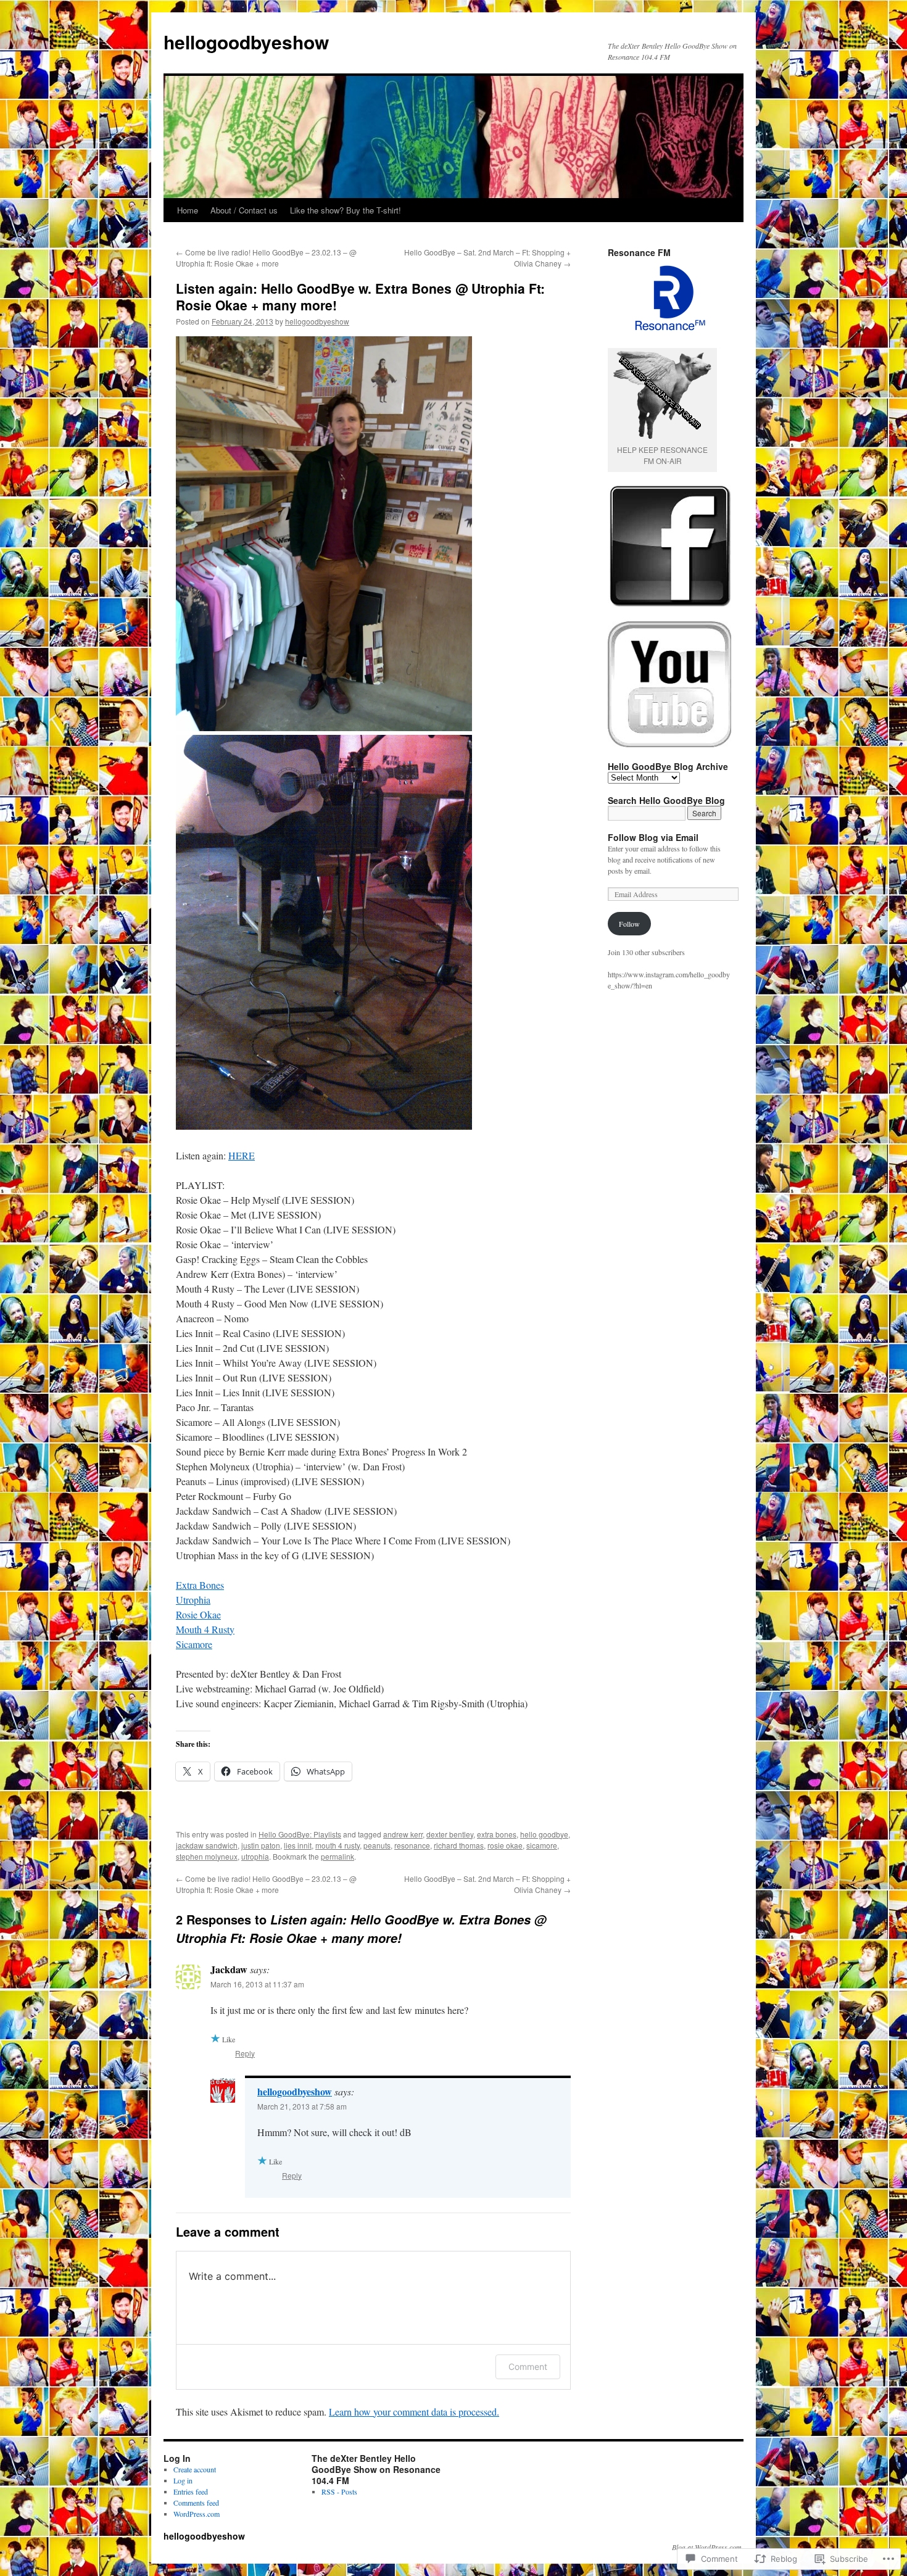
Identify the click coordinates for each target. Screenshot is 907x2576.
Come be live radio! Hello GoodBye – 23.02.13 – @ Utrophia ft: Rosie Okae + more (266, 258)
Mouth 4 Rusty (205, 1629)
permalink (338, 1856)
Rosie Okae (198, 1614)
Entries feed (191, 2491)
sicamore (542, 1845)
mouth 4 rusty (338, 1845)
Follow (629, 924)
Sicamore (194, 1644)
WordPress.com (197, 2514)
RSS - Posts (339, 2491)
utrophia (255, 1856)
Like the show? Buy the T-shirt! (346, 210)
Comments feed (196, 2503)
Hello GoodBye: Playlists (300, 1834)
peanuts (377, 1845)
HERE (242, 1155)
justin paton (261, 1845)
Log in (183, 2480)
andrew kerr (403, 1834)
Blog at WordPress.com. (708, 2547)
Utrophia (193, 1600)
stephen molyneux (207, 1856)
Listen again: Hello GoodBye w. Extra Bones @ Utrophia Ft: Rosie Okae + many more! (360, 296)
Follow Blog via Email (653, 837)
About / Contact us (244, 210)
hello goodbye (544, 1834)
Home (188, 210)
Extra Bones (200, 1585)
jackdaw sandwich (207, 1845)
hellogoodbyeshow (246, 42)
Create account (195, 2469)
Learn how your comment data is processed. (414, 2412)
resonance (412, 1845)
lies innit (298, 1845)
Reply (245, 2053)
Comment (528, 2367)
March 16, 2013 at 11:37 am (257, 1984)
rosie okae (505, 1845)
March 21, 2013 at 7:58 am (302, 2106)
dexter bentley (450, 1834)
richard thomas (459, 1845)
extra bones (497, 1834)
